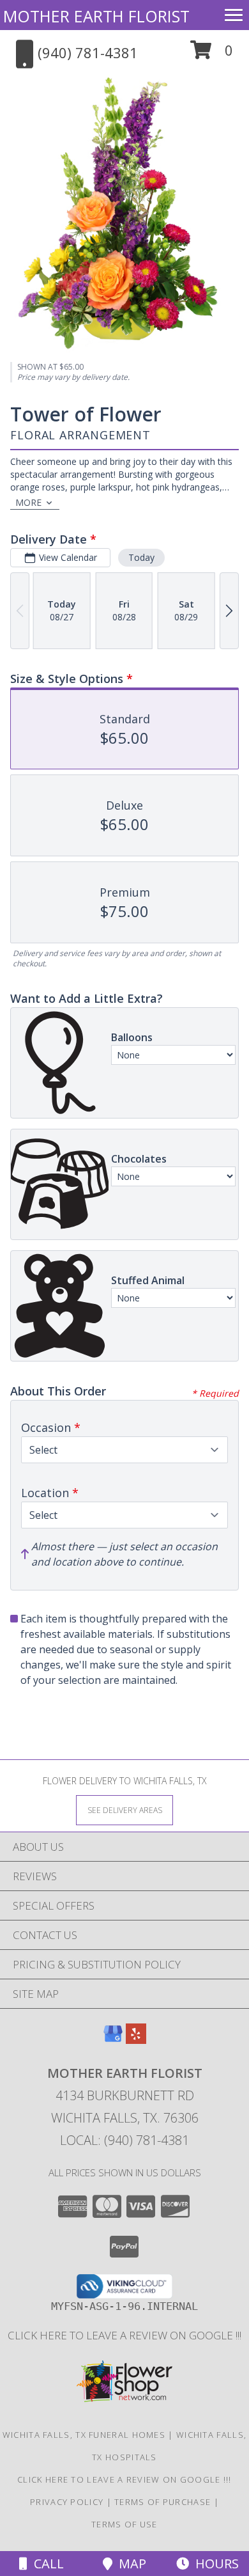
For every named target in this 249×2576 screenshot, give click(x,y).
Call (46, 2564)
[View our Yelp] (136, 2040)
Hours (214, 2564)
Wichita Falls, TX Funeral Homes (84, 2435)
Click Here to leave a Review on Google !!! (124, 2335)
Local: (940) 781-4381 (124, 2140)
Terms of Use (124, 2524)
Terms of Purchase (162, 2502)
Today (141, 557)
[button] (212, 55)
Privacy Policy (67, 2502)
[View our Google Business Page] (113, 2040)
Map (129, 2564)
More (28, 502)
